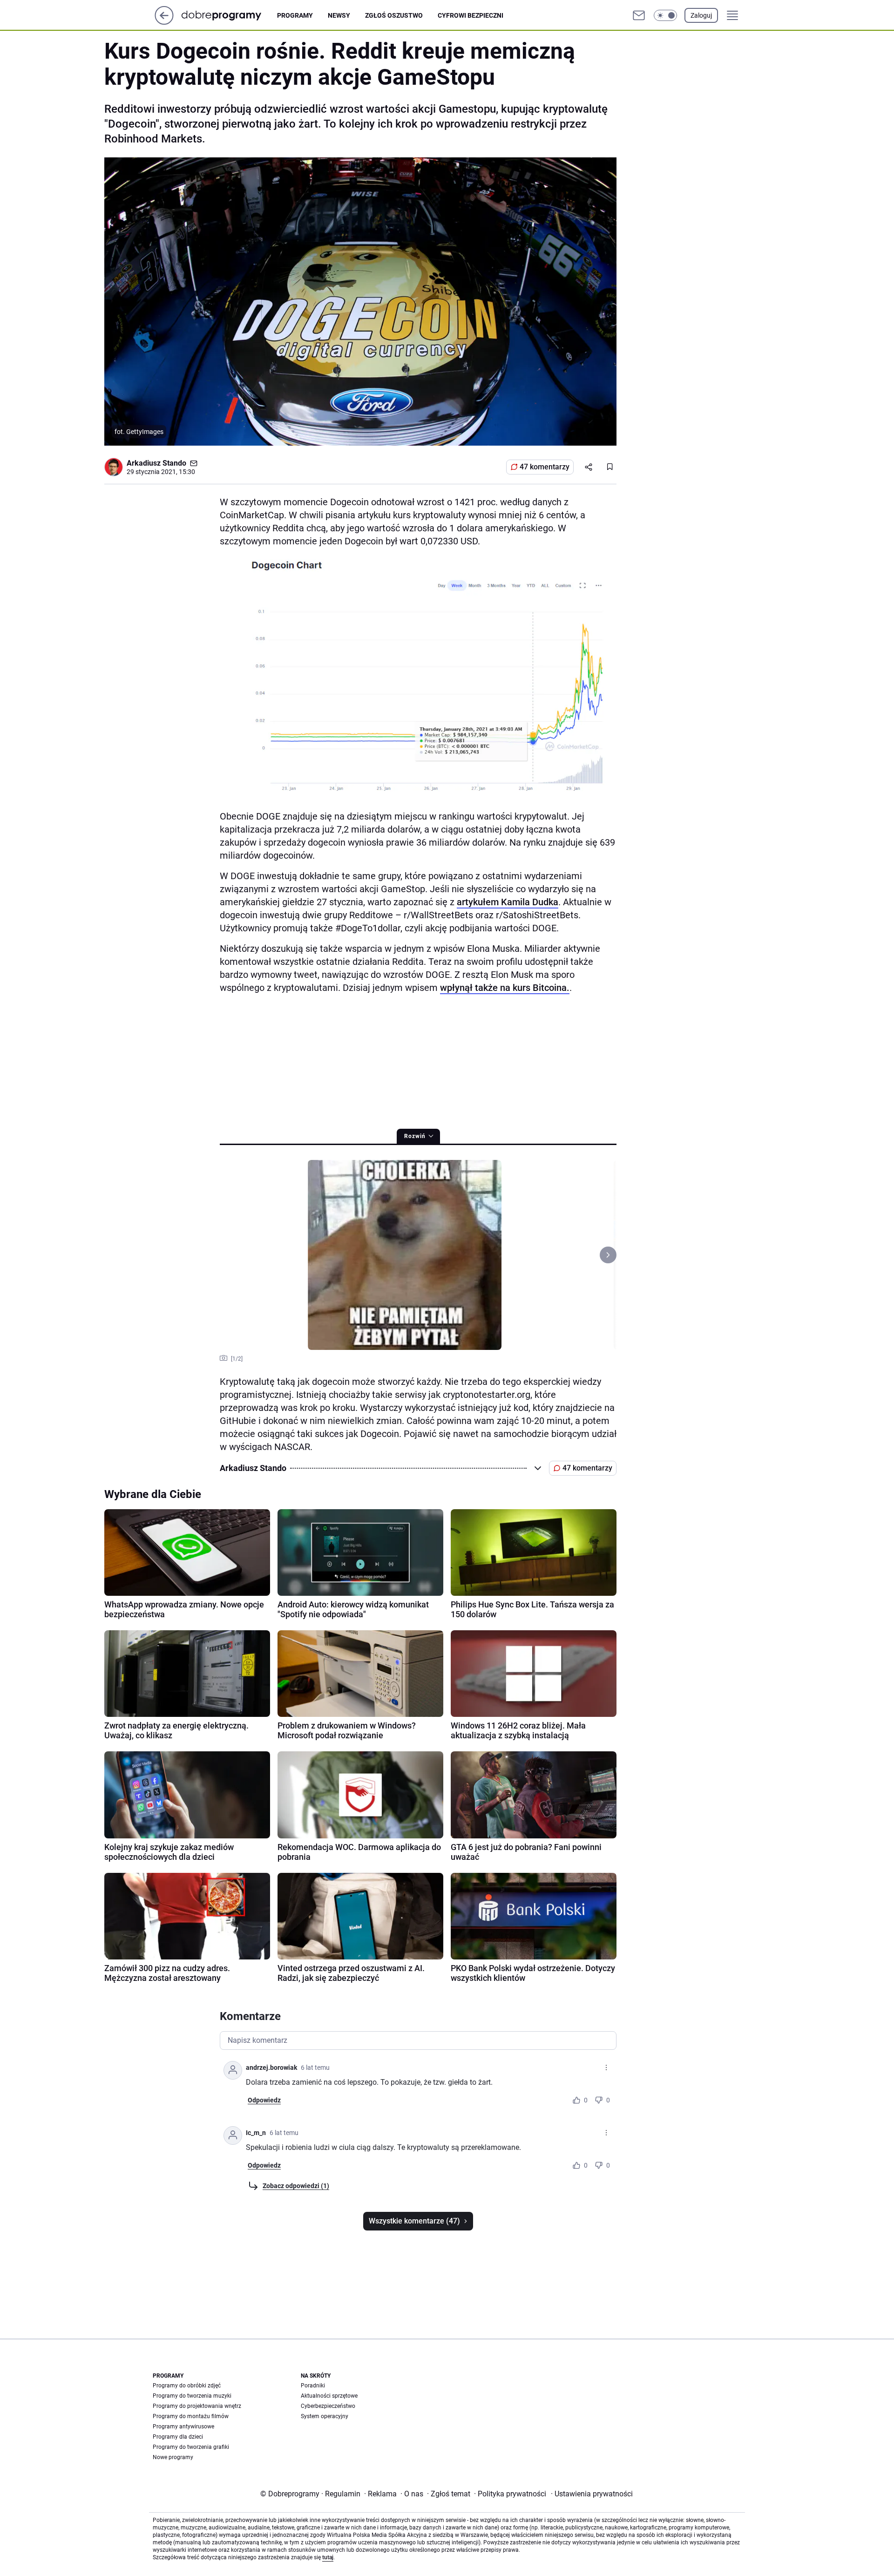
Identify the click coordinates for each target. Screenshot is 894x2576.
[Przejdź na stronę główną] (164, 22)
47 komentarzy (545, 467)
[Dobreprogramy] (229, 15)
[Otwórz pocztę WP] (639, 15)
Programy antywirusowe (183, 2427)
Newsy (339, 15)
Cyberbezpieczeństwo (328, 2406)
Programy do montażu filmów (191, 2416)
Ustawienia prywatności (592, 2494)
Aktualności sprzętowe (329, 2396)
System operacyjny (325, 2416)
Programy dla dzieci (178, 2437)
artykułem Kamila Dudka (508, 902)
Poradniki (313, 2386)
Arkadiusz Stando (156, 463)
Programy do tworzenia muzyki (192, 2396)
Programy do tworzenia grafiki (191, 2447)
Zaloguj (701, 15)
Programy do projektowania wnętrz (197, 2406)
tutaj (328, 2557)
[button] (665, 15)
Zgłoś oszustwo (394, 15)
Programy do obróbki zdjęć (187, 2386)
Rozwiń (415, 1136)
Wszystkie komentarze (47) (414, 2221)
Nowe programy (173, 2457)
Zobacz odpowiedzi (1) (296, 2186)
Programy (295, 15)
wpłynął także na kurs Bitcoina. (505, 988)
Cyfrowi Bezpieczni (471, 15)
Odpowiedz (264, 2100)
